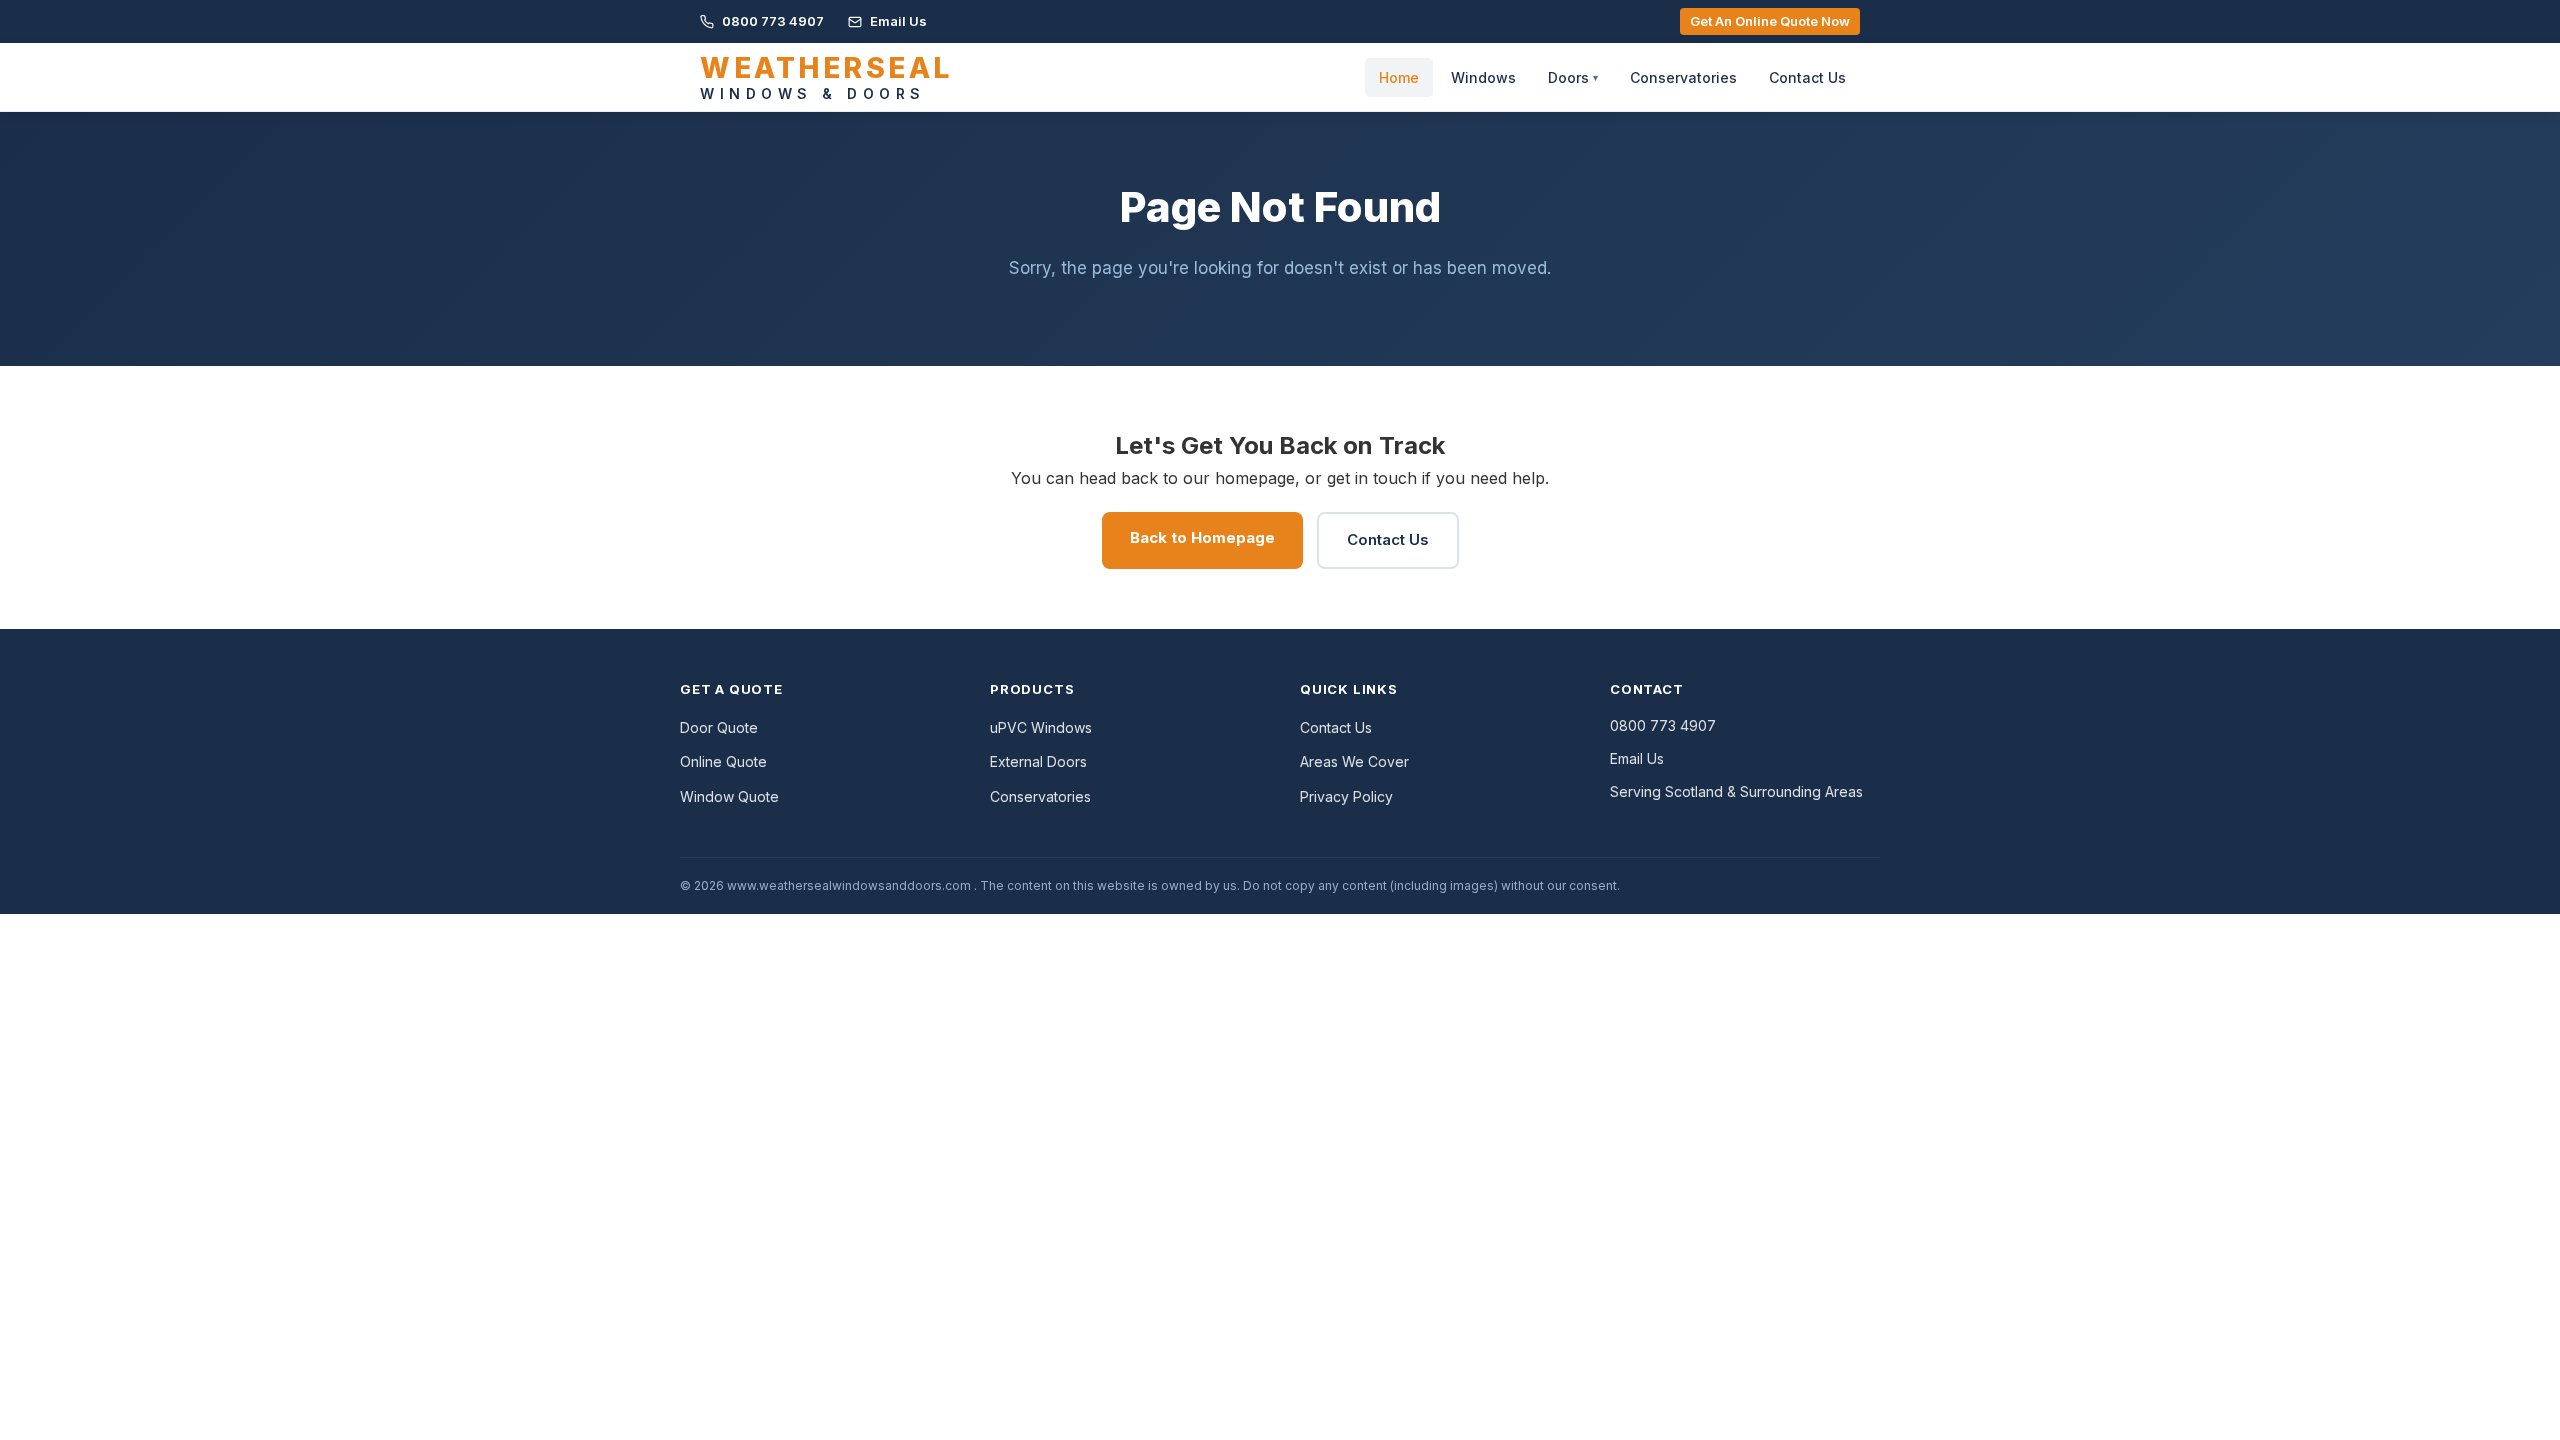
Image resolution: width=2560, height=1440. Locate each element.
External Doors (1038, 761)
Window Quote (729, 796)
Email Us (897, 21)
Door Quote (719, 727)
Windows (1483, 77)
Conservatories (1683, 77)
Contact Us (1807, 77)
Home (1399, 77)
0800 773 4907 (771, 21)
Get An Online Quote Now (1770, 21)
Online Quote (723, 761)
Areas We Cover (1354, 761)
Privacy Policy (1346, 796)
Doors (1573, 77)
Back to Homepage (1202, 537)
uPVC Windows (1041, 727)
